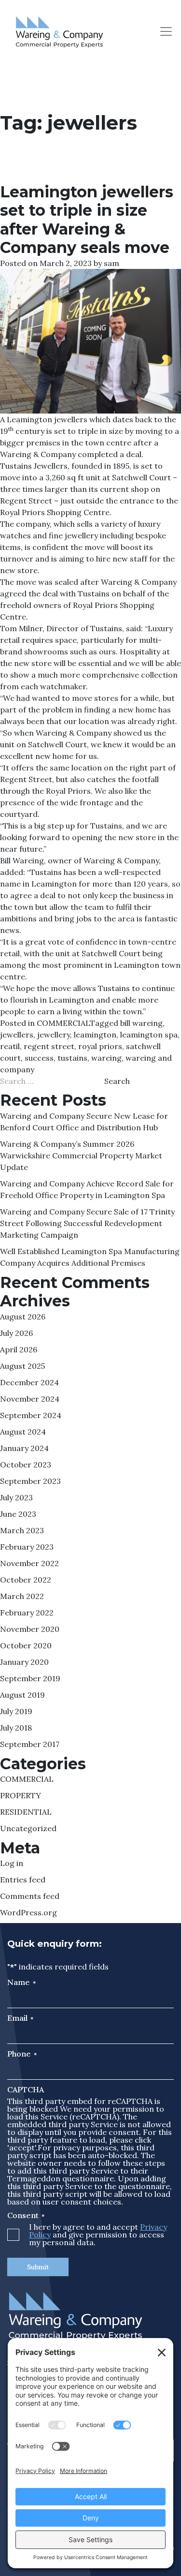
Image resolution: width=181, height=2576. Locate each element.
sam (111, 263)
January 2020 (24, 1662)
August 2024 (23, 1432)
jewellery (54, 1035)
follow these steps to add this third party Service (86, 2167)
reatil (10, 1046)
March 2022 (22, 1596)
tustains (72, 1058)
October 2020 (26, 1645)
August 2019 (22, 1695)
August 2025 (22, 1366)
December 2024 (29, 1382)
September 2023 (30, 1481)
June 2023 (18, 1514)
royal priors (100, 1046)
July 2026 (16, 1333)
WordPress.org (28, 1912)
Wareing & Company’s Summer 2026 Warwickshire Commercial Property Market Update (81, 1155)
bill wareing (141, 1023)
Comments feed (30, 1896)
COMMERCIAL (63, 1023)
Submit (38, 2267)
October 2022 (26, 1580)
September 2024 (31, 1415)
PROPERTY (21, 1795)
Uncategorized (28, 1828)
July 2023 (16, 1497)
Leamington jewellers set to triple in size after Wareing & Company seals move (87, 220)
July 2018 (16, 1728)
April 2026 (19, 1349)
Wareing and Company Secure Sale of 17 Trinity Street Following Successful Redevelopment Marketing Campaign (87, 1223)
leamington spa (149, 1035)
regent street (49, 1046)
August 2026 (23, 1317)
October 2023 (26, 1465)
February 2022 (27, 1613)
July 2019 (16, 1711)
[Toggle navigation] (166, 31)
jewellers (17, 1035)
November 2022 (29, 1563)
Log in (12, 1863)
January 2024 (24, 1448)
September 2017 (30, 1744)
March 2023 (22, 1530)
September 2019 (30, 1678)
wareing (106, 1058)
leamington (95, 1035)
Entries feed (23, 1880)
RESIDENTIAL (26, 1812)
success (39, 1058)
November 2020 (30, 1629)
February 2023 (27, 1547)
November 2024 (30, 1399)
